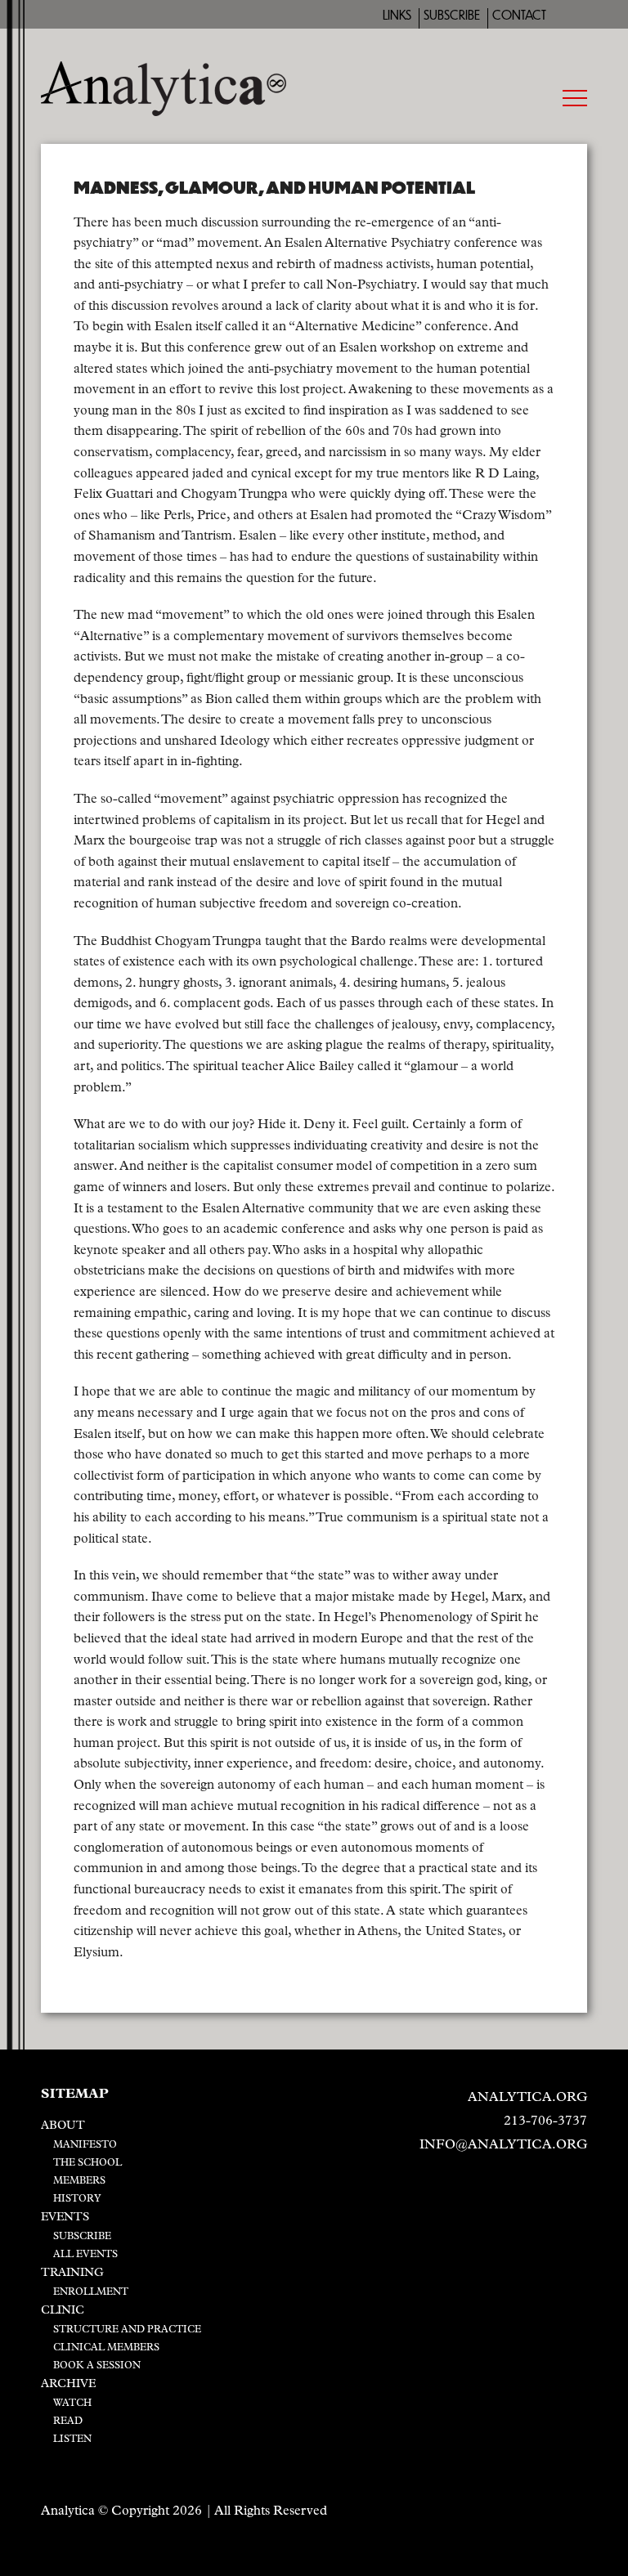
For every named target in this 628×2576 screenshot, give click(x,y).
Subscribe (452, 15)
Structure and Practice (127, 2330)
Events (65, 2218)
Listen (72, 2439)
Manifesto (85, 2145)
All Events (85, 2255)
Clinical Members (106, 2348)
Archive (68, 2384)
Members (79, 2181)
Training (72, 2273)
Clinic (63, 2311)
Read (68, 2421)
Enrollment (91, 2292)
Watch (72, 2404)
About (63, 2126)
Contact (519, 15)
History (77, 2199)
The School (87, 2163)
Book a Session (97, 2366)
